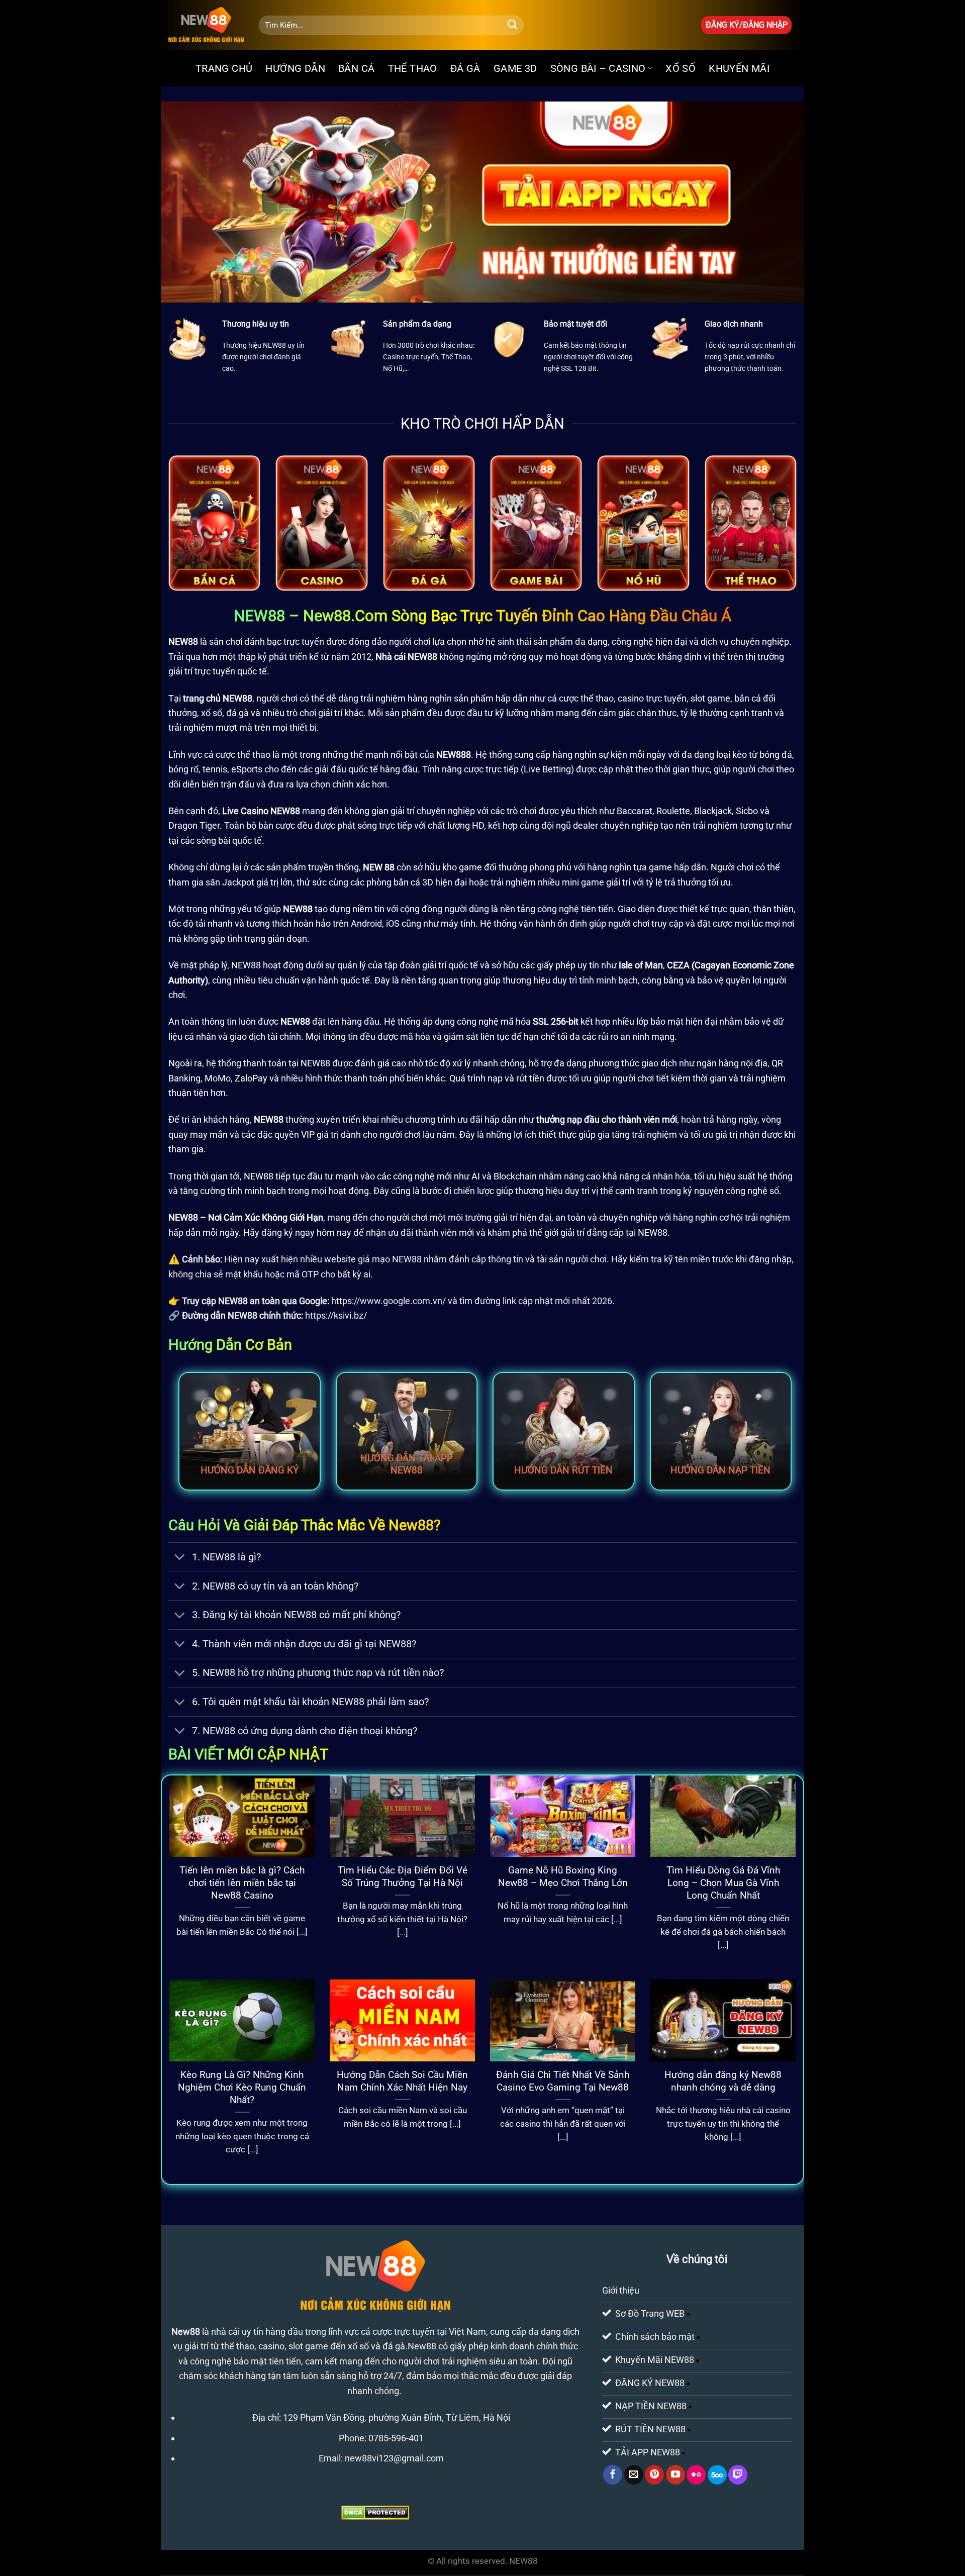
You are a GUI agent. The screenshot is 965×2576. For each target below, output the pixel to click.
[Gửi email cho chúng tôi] (634, 2475)
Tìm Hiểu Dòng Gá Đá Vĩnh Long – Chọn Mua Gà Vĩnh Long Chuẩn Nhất (723, 1883)
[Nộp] (512, 25)
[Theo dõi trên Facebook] (613, 2475)
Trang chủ (224, 68)
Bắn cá (356, 68)
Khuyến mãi (739, 68)
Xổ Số (681, 68)
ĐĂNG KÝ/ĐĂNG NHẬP (747, 25)
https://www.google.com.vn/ (389, 1301)
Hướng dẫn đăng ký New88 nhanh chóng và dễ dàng (723, 2081)
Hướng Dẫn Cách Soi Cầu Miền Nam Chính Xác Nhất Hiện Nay (402, 2081)
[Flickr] (696, 2475)
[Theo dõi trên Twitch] (738, 2475)
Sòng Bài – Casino (598, 68)
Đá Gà (465, 68)
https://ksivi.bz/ (336, 1315)
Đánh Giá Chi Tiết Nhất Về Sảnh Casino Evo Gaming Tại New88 (563, 2081)
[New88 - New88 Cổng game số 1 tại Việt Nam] (206, 25)
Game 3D (515, 68)
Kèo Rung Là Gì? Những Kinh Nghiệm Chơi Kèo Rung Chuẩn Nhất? (242, 2087)
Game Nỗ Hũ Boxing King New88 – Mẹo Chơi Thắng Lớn (563, 1876)
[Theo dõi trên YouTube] (675, 2475)
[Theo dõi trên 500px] (717, 2475)
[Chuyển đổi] (180, 1558)
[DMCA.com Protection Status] (375, 2512)
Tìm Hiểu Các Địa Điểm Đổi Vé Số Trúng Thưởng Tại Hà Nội (403, 1876)
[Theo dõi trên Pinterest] (654, 2475)
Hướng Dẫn (295, 68)
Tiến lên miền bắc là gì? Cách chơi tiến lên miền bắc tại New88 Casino (242, 1883)
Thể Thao (413, 68)
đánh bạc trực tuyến (284, 641)
